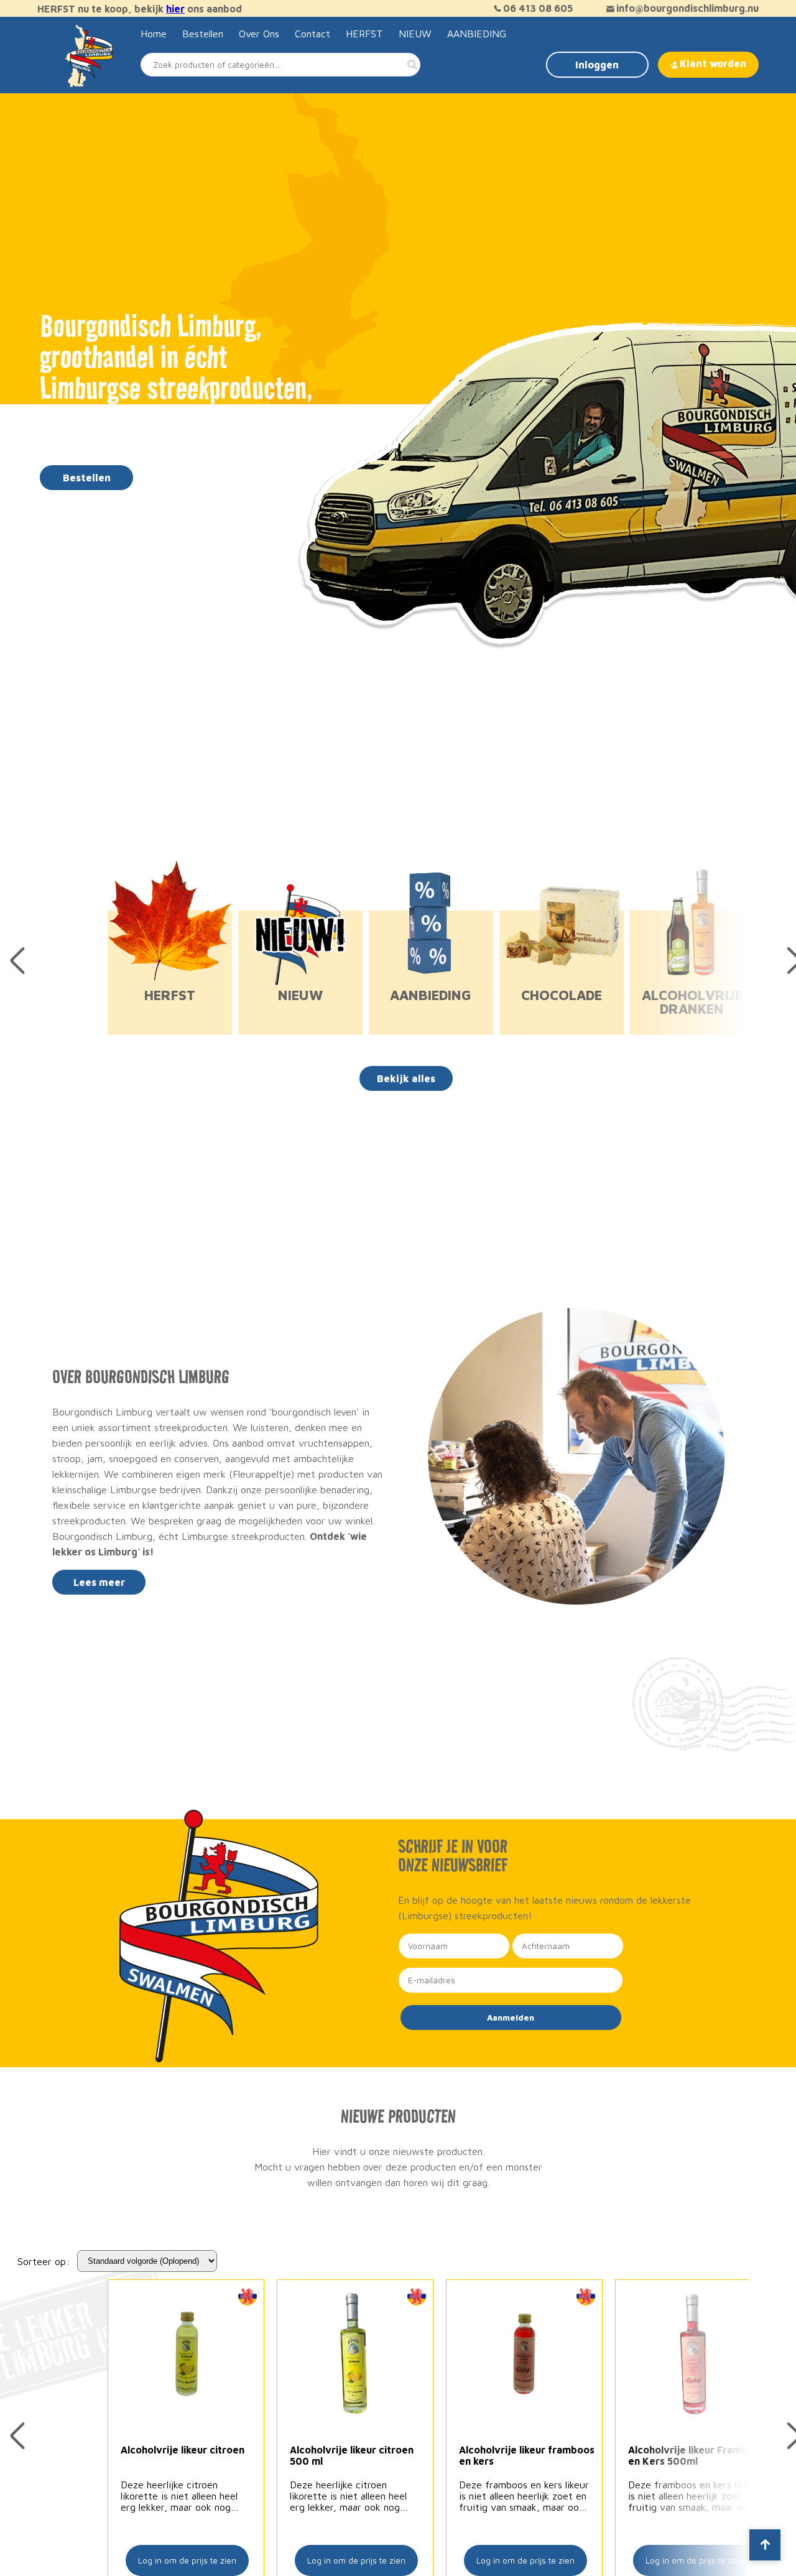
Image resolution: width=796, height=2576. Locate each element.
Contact (312, 34)
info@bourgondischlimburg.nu (687, 8)
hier (175, 9)
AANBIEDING (477, 34)
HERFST (364, 34)
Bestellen (203, 34)
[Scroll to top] (765, 2545)
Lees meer (99, 1582)
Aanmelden (511, 2018)
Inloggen (597, 65)
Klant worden (713, 63)
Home (154, 34)
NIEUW (415, 34)
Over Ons (259, 34)
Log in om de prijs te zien (187, 2560)
